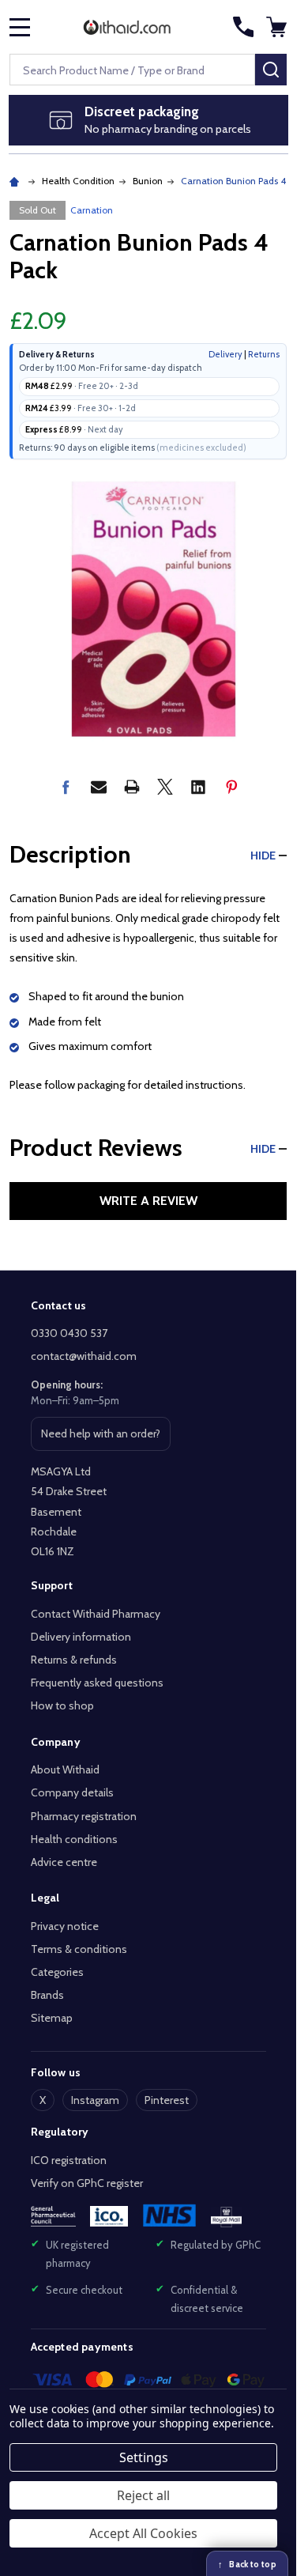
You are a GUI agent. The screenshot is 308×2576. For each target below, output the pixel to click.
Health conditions (74, 1839)
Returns (264, 354)
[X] (165, 787)
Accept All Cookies (143, 2533)
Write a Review (148, 1201)
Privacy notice (65, 1926)
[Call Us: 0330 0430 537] (243, 27)
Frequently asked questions (97, 1683)
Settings (144, 2457)
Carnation (92, 210)
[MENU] (20, 27)
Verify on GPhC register (87, 2183)
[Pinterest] (231, 787)
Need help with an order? (100, 1438)
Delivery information (81, 1637)
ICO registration (69, 2160)
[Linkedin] (198, 787)
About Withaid (65, 1770)
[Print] (132, 787)
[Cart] (278, 27)
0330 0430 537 (69, 1333)
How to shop (62, 1705)
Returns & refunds (74, 1660)
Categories (57, 1972)
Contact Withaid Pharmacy (96, 1614)
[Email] (99, 787)
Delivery (225, 354)
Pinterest (167, 2100)
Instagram (95, 2100)
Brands (47, 1995)
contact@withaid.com (84, 1356)
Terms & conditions (79, 1949)
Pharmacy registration (84, 1816)
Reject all (143, 2495)
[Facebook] (66, 787)
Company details (72, 1792)
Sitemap (52, 2018)
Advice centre (64, 1862)
